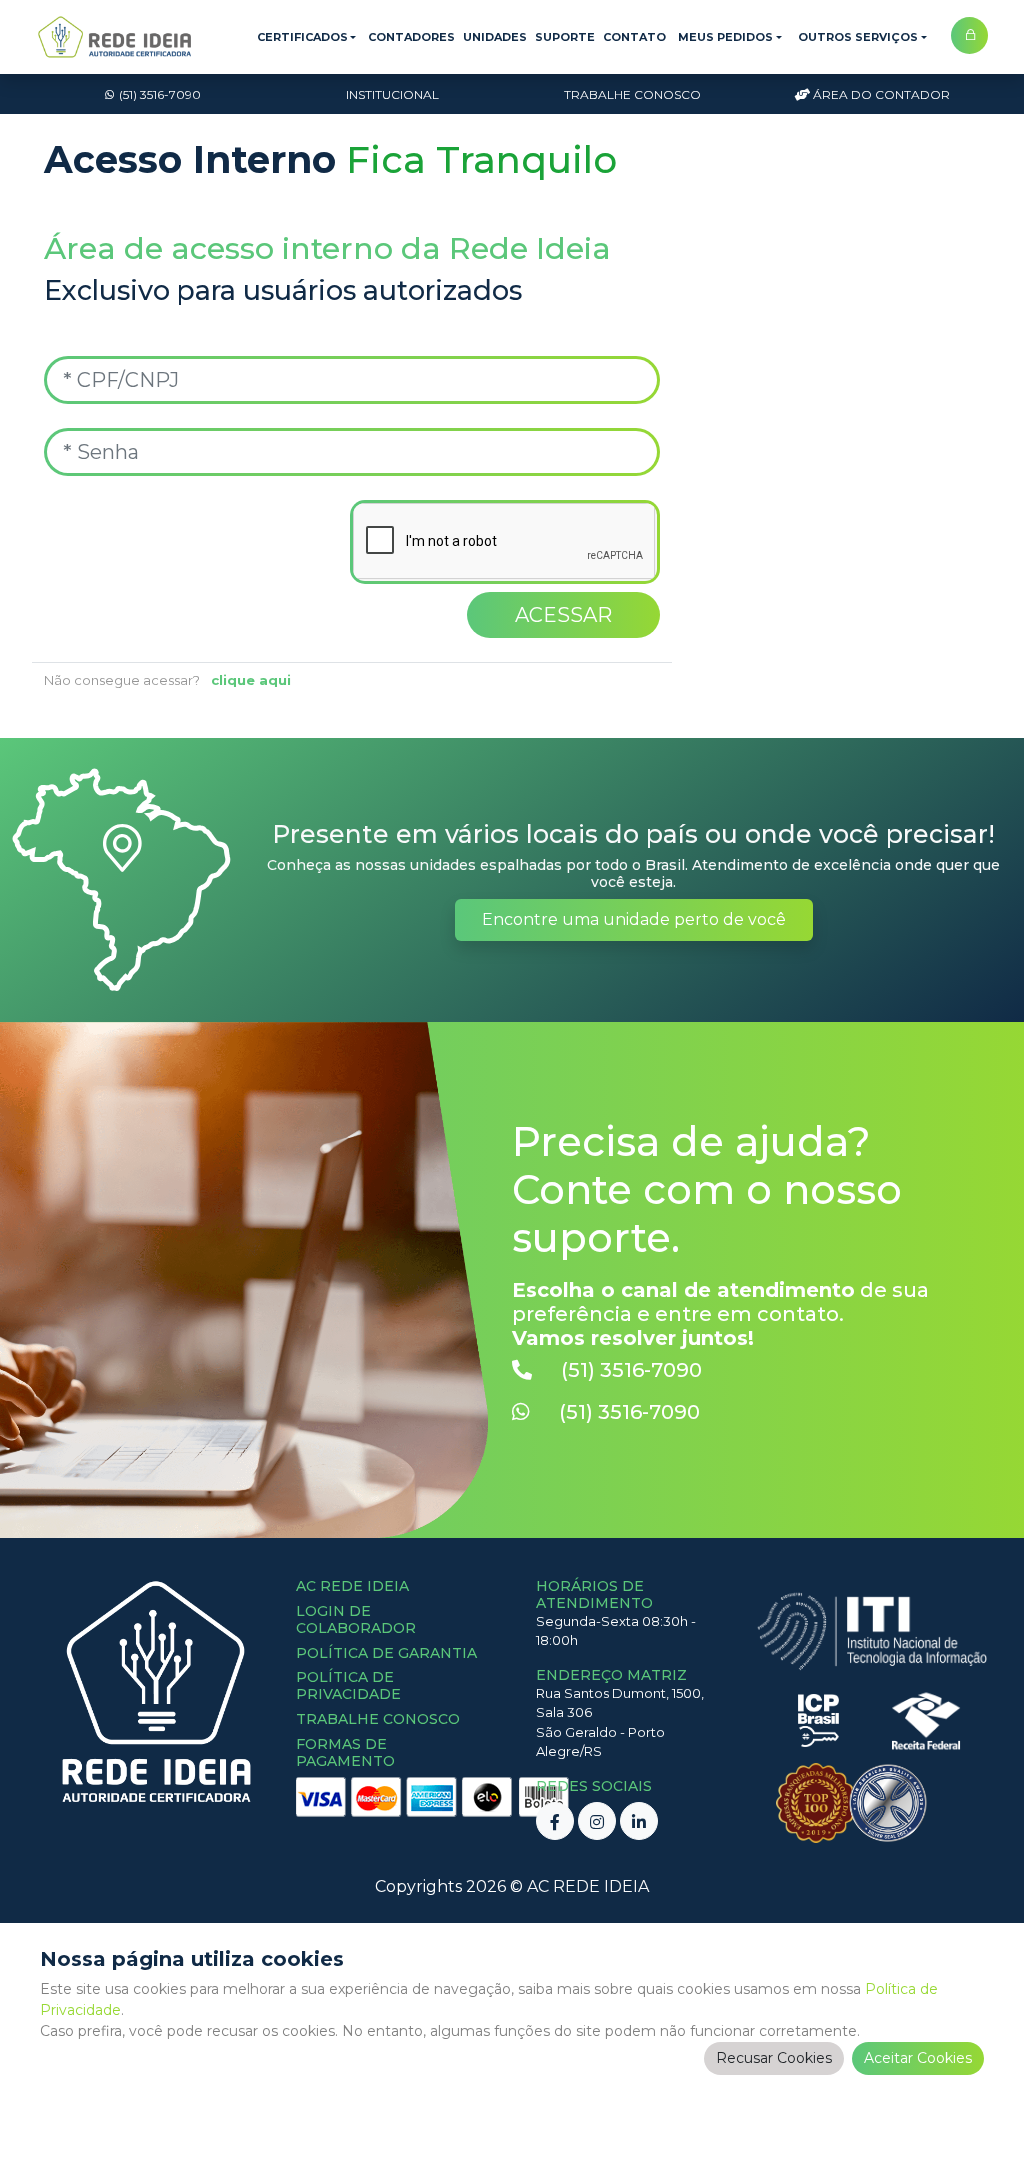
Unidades (495, 37)
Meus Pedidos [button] (725, 37)
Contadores (411, 37)
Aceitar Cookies (918, 2058)
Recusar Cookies (774, 2058)
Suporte (565, 37)
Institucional (392, 94)
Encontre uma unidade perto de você (634, 919)
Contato (634, 37)
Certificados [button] (302, 37)
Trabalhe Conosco (632, 94)
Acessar (563, 615)
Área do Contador (881, 94)
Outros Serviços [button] (858, 37)
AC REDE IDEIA (588, 1886)
